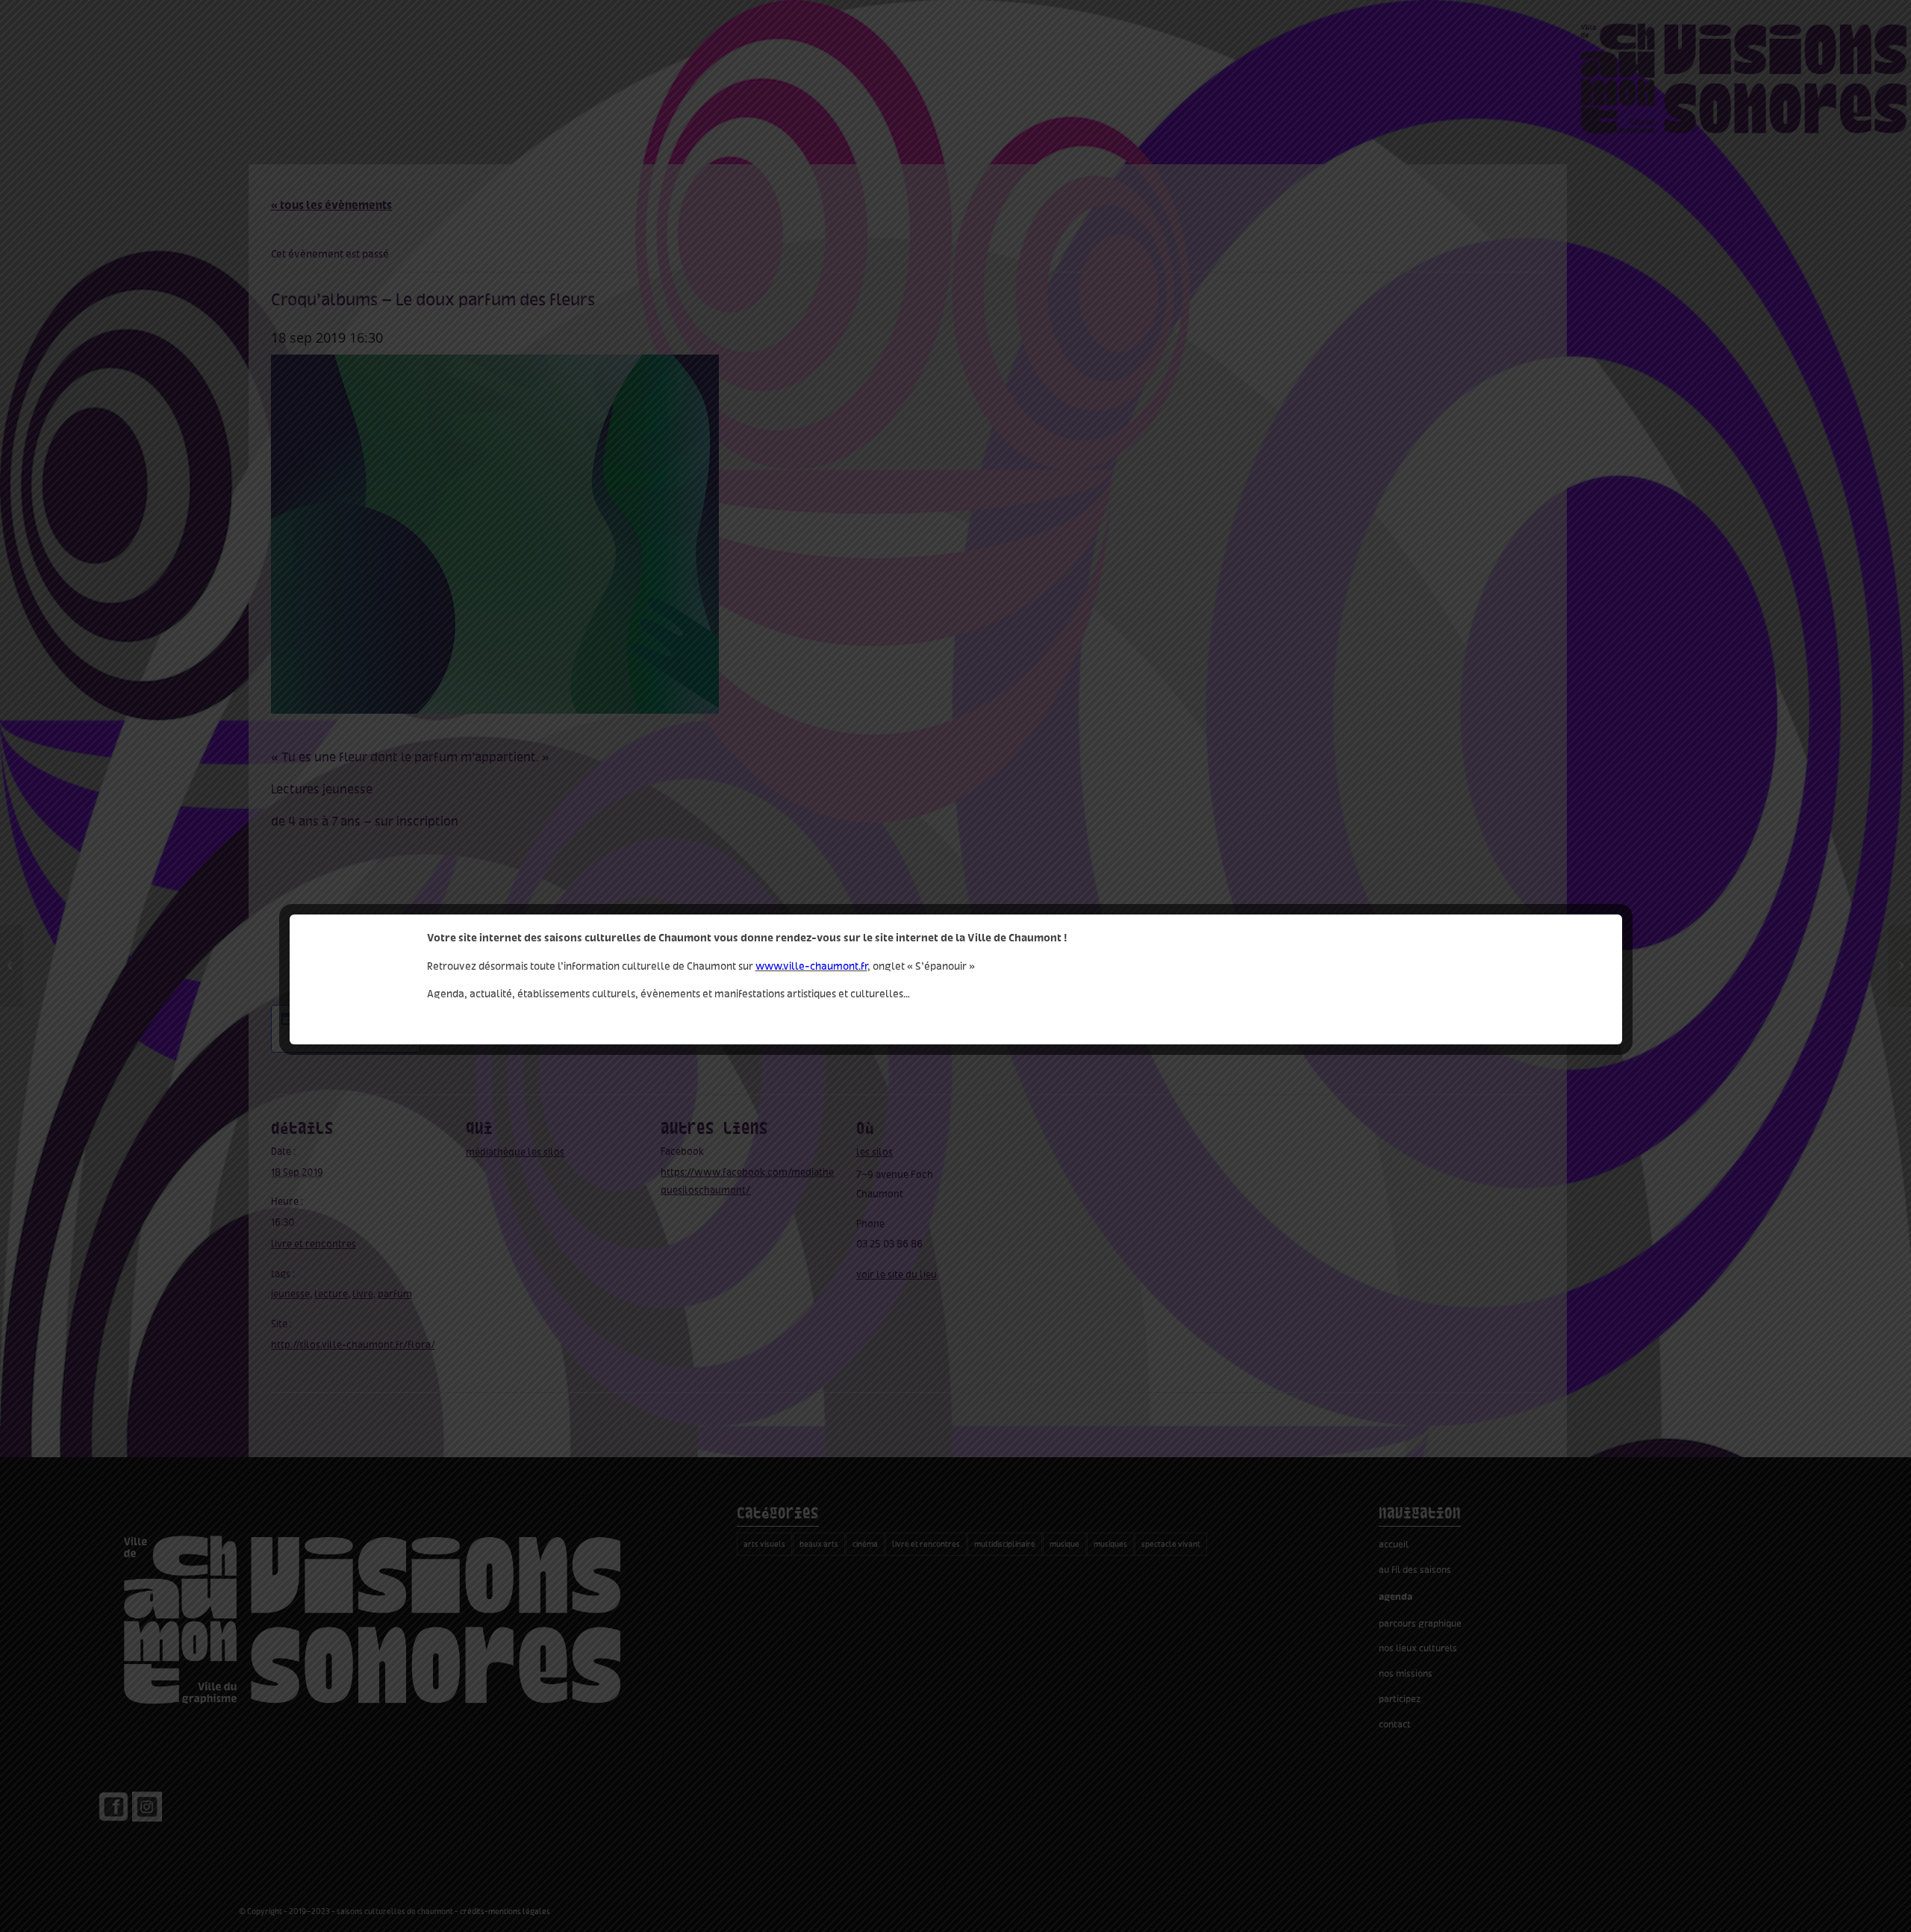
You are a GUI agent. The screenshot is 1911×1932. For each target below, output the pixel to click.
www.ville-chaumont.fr (811, 966)
